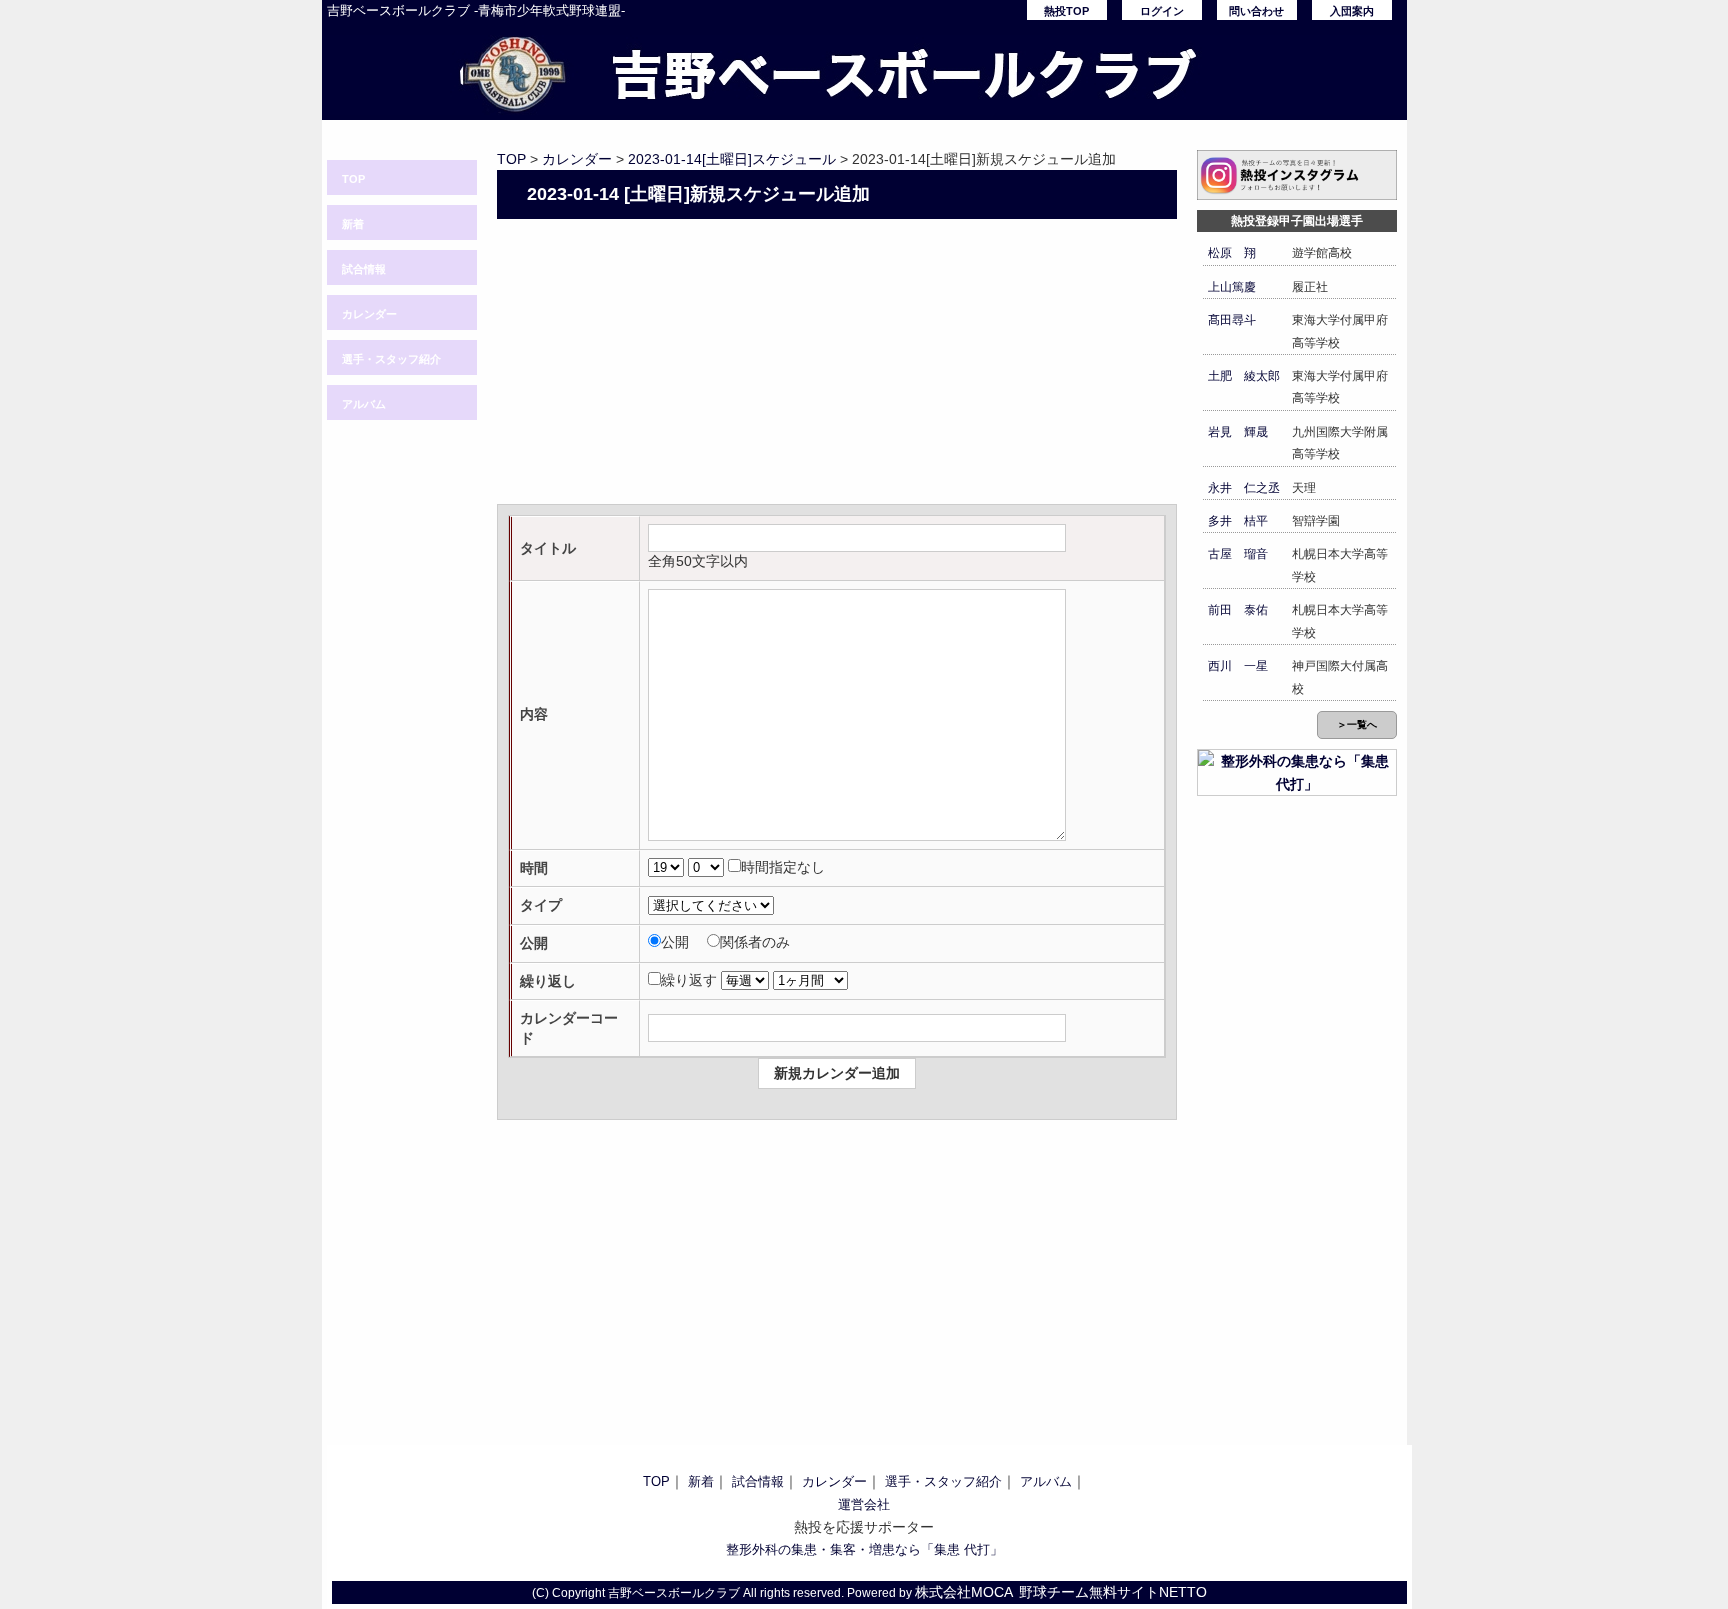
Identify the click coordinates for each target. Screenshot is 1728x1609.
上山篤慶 (1232, 287)
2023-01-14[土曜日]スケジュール (732, 159)
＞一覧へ (1357, 724)
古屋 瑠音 (1238, 554)
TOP (353, 179)
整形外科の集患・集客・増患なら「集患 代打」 (864, 1549)
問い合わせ (1256, 11)
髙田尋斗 (1232, 320)
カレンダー (369, 314)
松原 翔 (1232, 253)
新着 (353, 224)
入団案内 (1352, 11)
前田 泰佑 (1238, 610)
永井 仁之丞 (1244, 488)
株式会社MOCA (964, 1592)
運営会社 (864, 1504)
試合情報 (364, 269)
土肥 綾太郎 (1244, 376)
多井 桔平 (1238, 521)
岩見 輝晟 (1238, 432)
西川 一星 (1238, 666)
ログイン (1162, 11)
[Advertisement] (837, 364)
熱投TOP (1066, 11)
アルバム (364, 404)
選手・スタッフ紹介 (391, 359)
